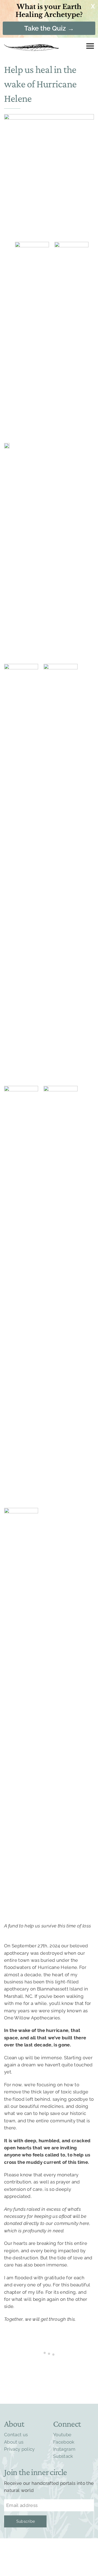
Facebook (64, 2442)
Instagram (64, 2449)
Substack (63, 2456)
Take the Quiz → (49, 28)
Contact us (16, 2435)
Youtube (62, 2435)
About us (14, 2442)
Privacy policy (19, 2449)
